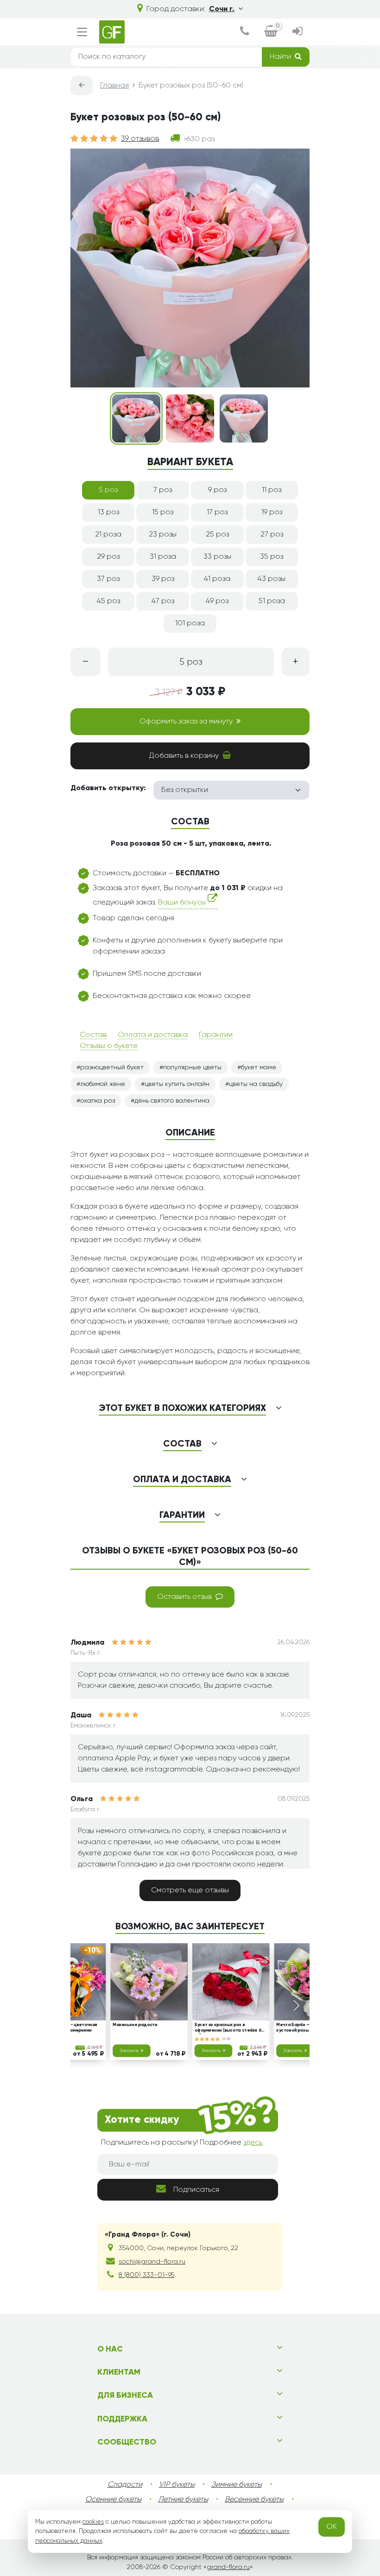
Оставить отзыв (184, 1597)
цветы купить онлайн (177, 1084)
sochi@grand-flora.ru (152, 2262)
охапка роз (98, 1101)
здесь (253, 2143)
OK (332, 2527)
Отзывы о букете (109, 1046)
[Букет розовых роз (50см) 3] (244, 418)
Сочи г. (222, 9)
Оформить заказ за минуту (186, 722)
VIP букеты (177, 2485)
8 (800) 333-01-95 (146, 2275)
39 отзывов (140, 139)
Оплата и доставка (153, 1035)
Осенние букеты (113, 2500)
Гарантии (216, 1035)
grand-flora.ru (228, 2567)
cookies (93, 2522)
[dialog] (245, 32)
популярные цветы (192, 1067)
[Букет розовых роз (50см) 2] (190, 418)
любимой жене (103, 1084)
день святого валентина (172, 1101)
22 (225, 2039)
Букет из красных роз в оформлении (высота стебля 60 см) (230, 2028)
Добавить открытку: (108, 788)
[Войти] (297, 32)
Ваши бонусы (183, 903)
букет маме (259, 1067)
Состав (93, 1035)
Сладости (125, 2485)
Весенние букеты (254, 2500)
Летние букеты (183, 2500)
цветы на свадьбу (256, 1084)
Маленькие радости (135, 2025)
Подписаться (196, 2190)
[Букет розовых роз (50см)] (136, 418)
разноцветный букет (112, 1067)
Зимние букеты (237, 2485)
